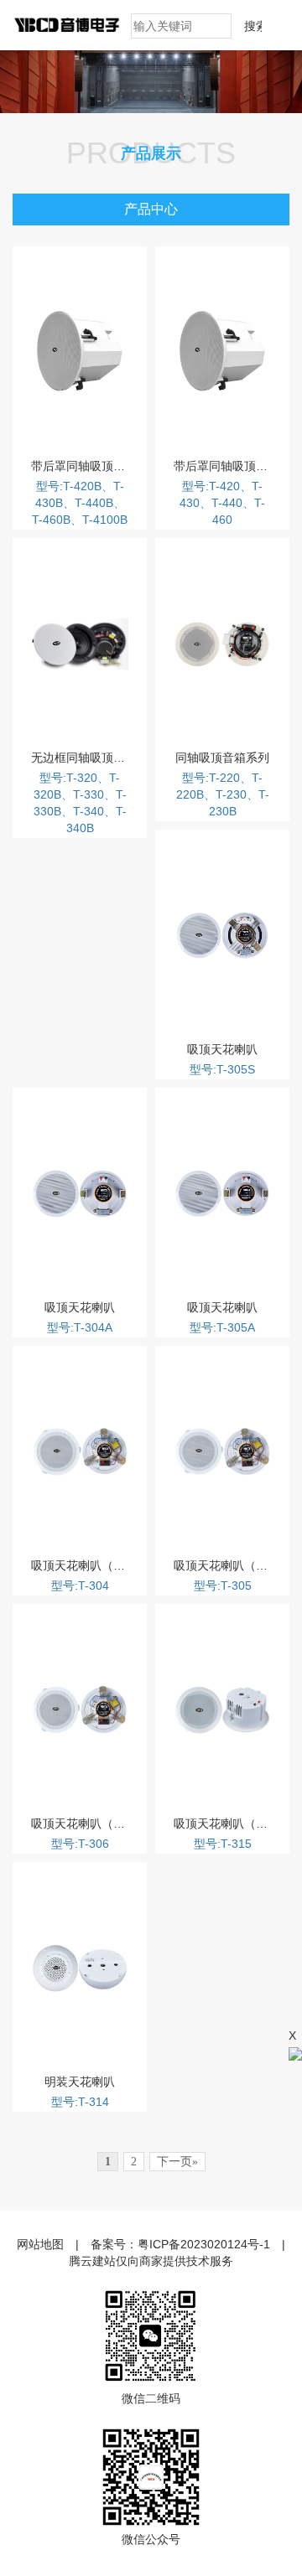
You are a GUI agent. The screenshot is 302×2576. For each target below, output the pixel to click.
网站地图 (40, 2244)
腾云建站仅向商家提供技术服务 (151, 2261)
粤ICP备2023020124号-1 (204, 2244)
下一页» (177, 2162)
